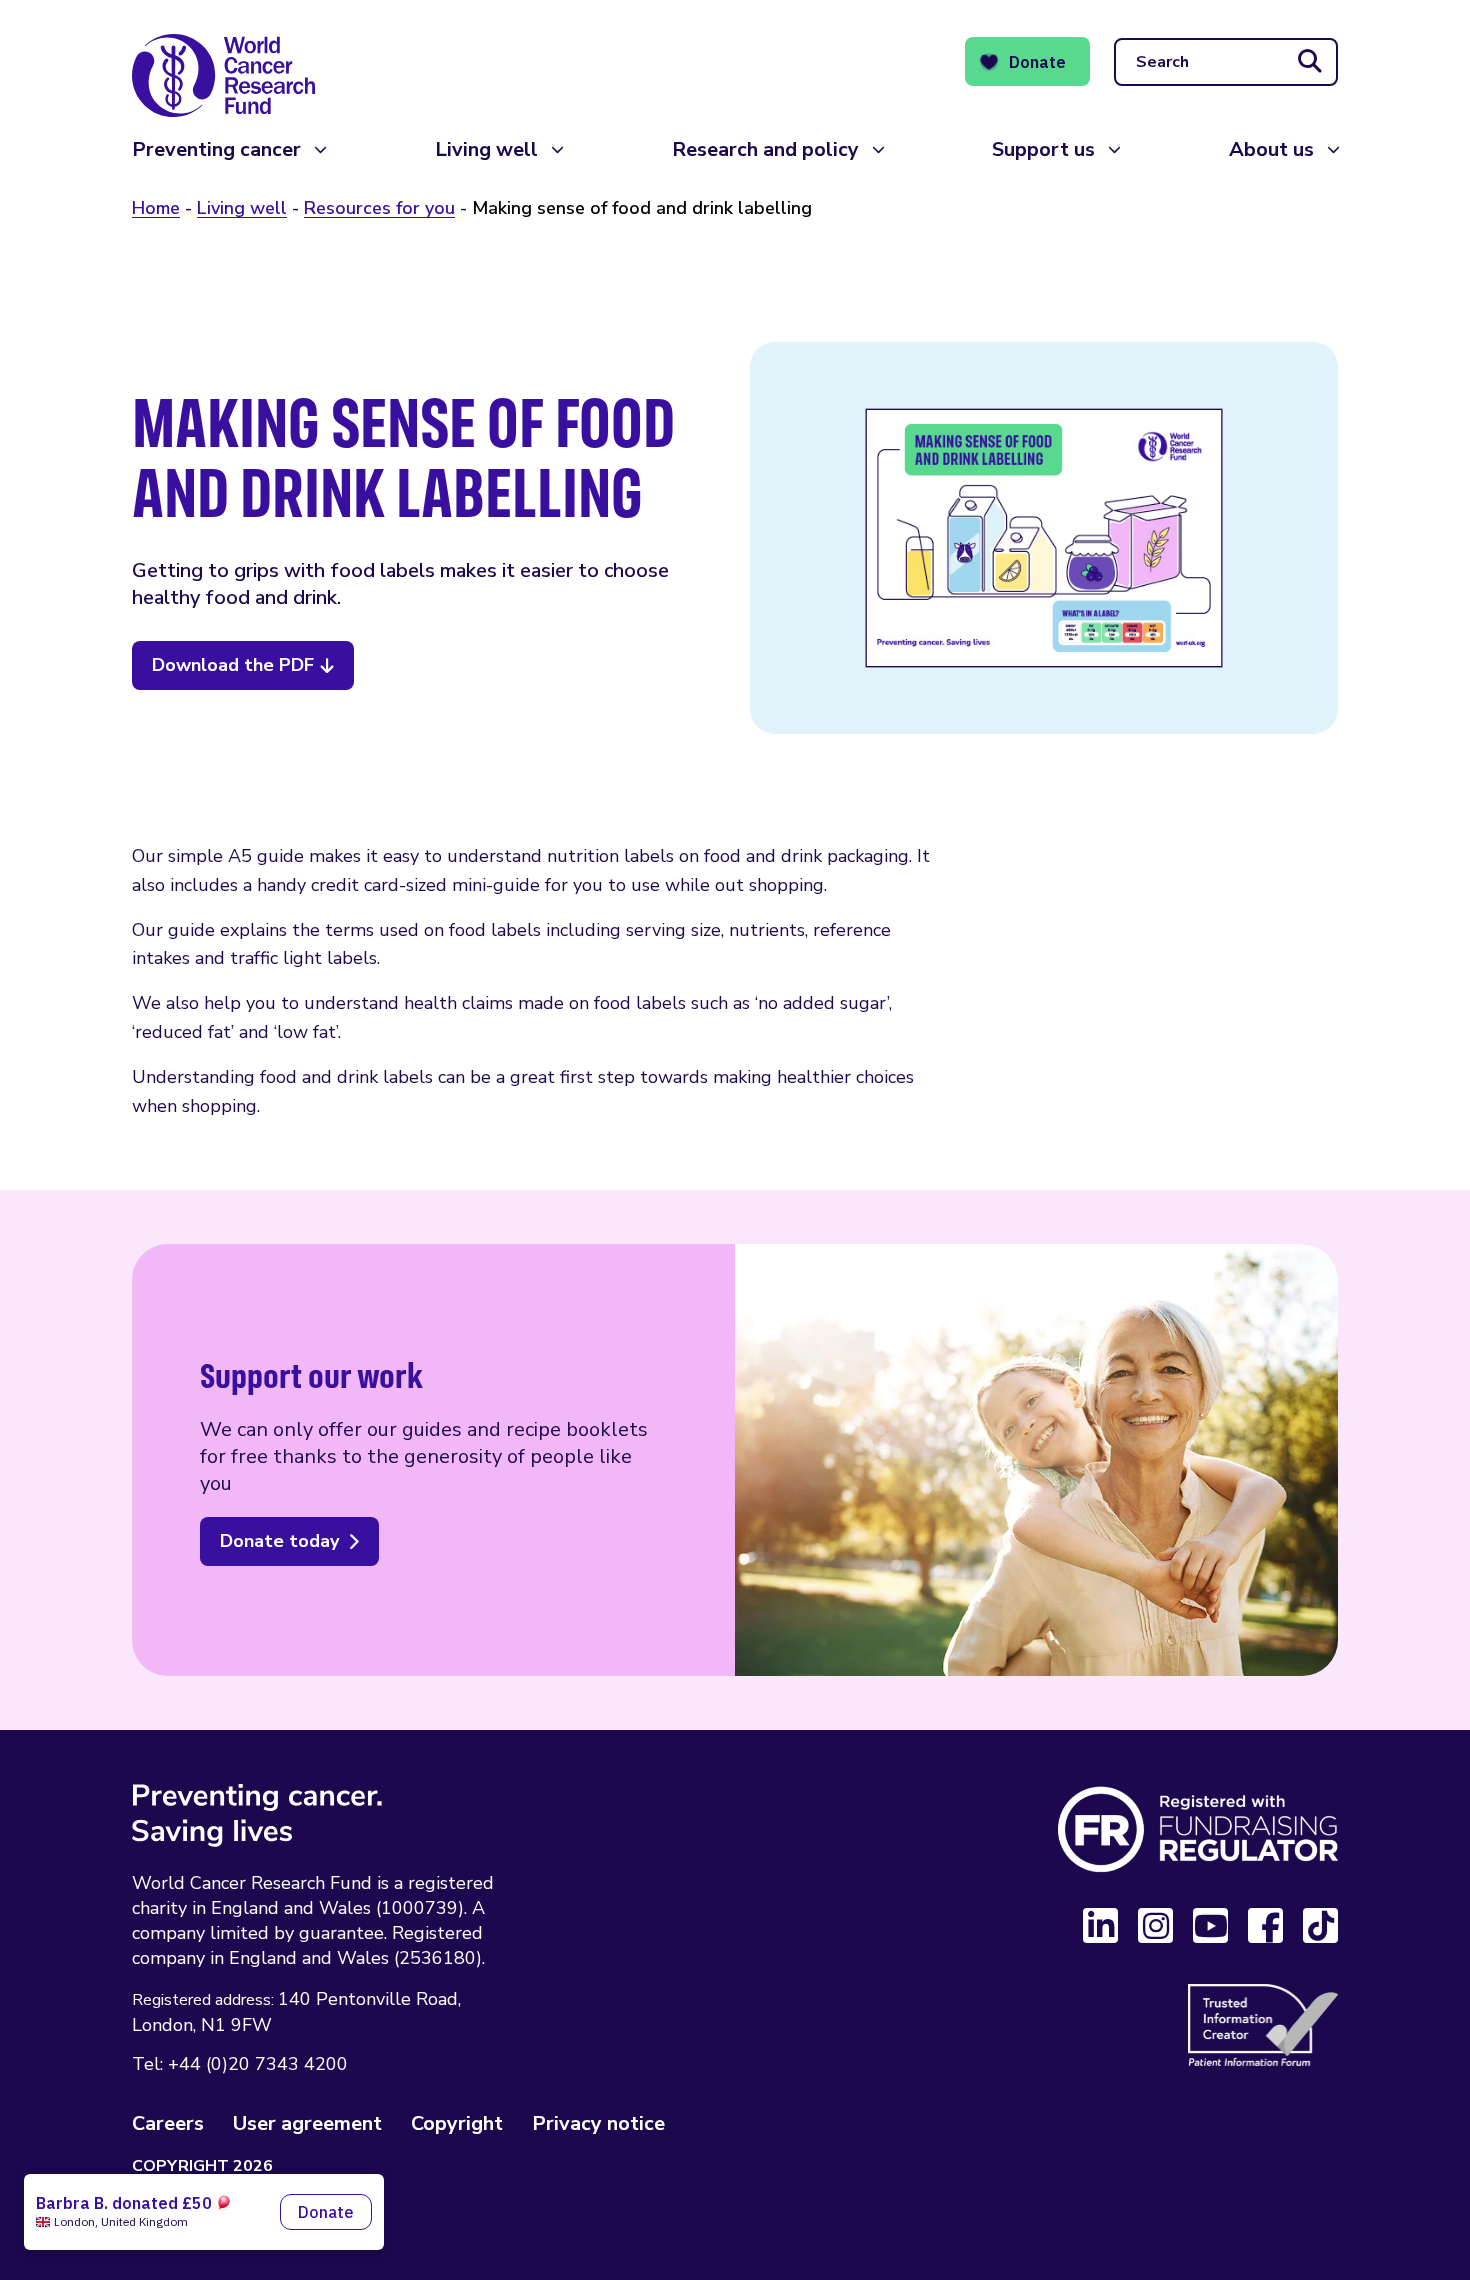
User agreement (307, 2123)
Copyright (457, 2123)
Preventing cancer (216, 149)
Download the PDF (233, 665)
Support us (1043, 149)
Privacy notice (598, 2123)
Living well (486, 149)
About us (1271, 149)
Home (156, 208)
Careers (168, 2123)
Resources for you (379, 208)
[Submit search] (1310, 62)
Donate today (279, 1541)
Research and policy (765, 149)
